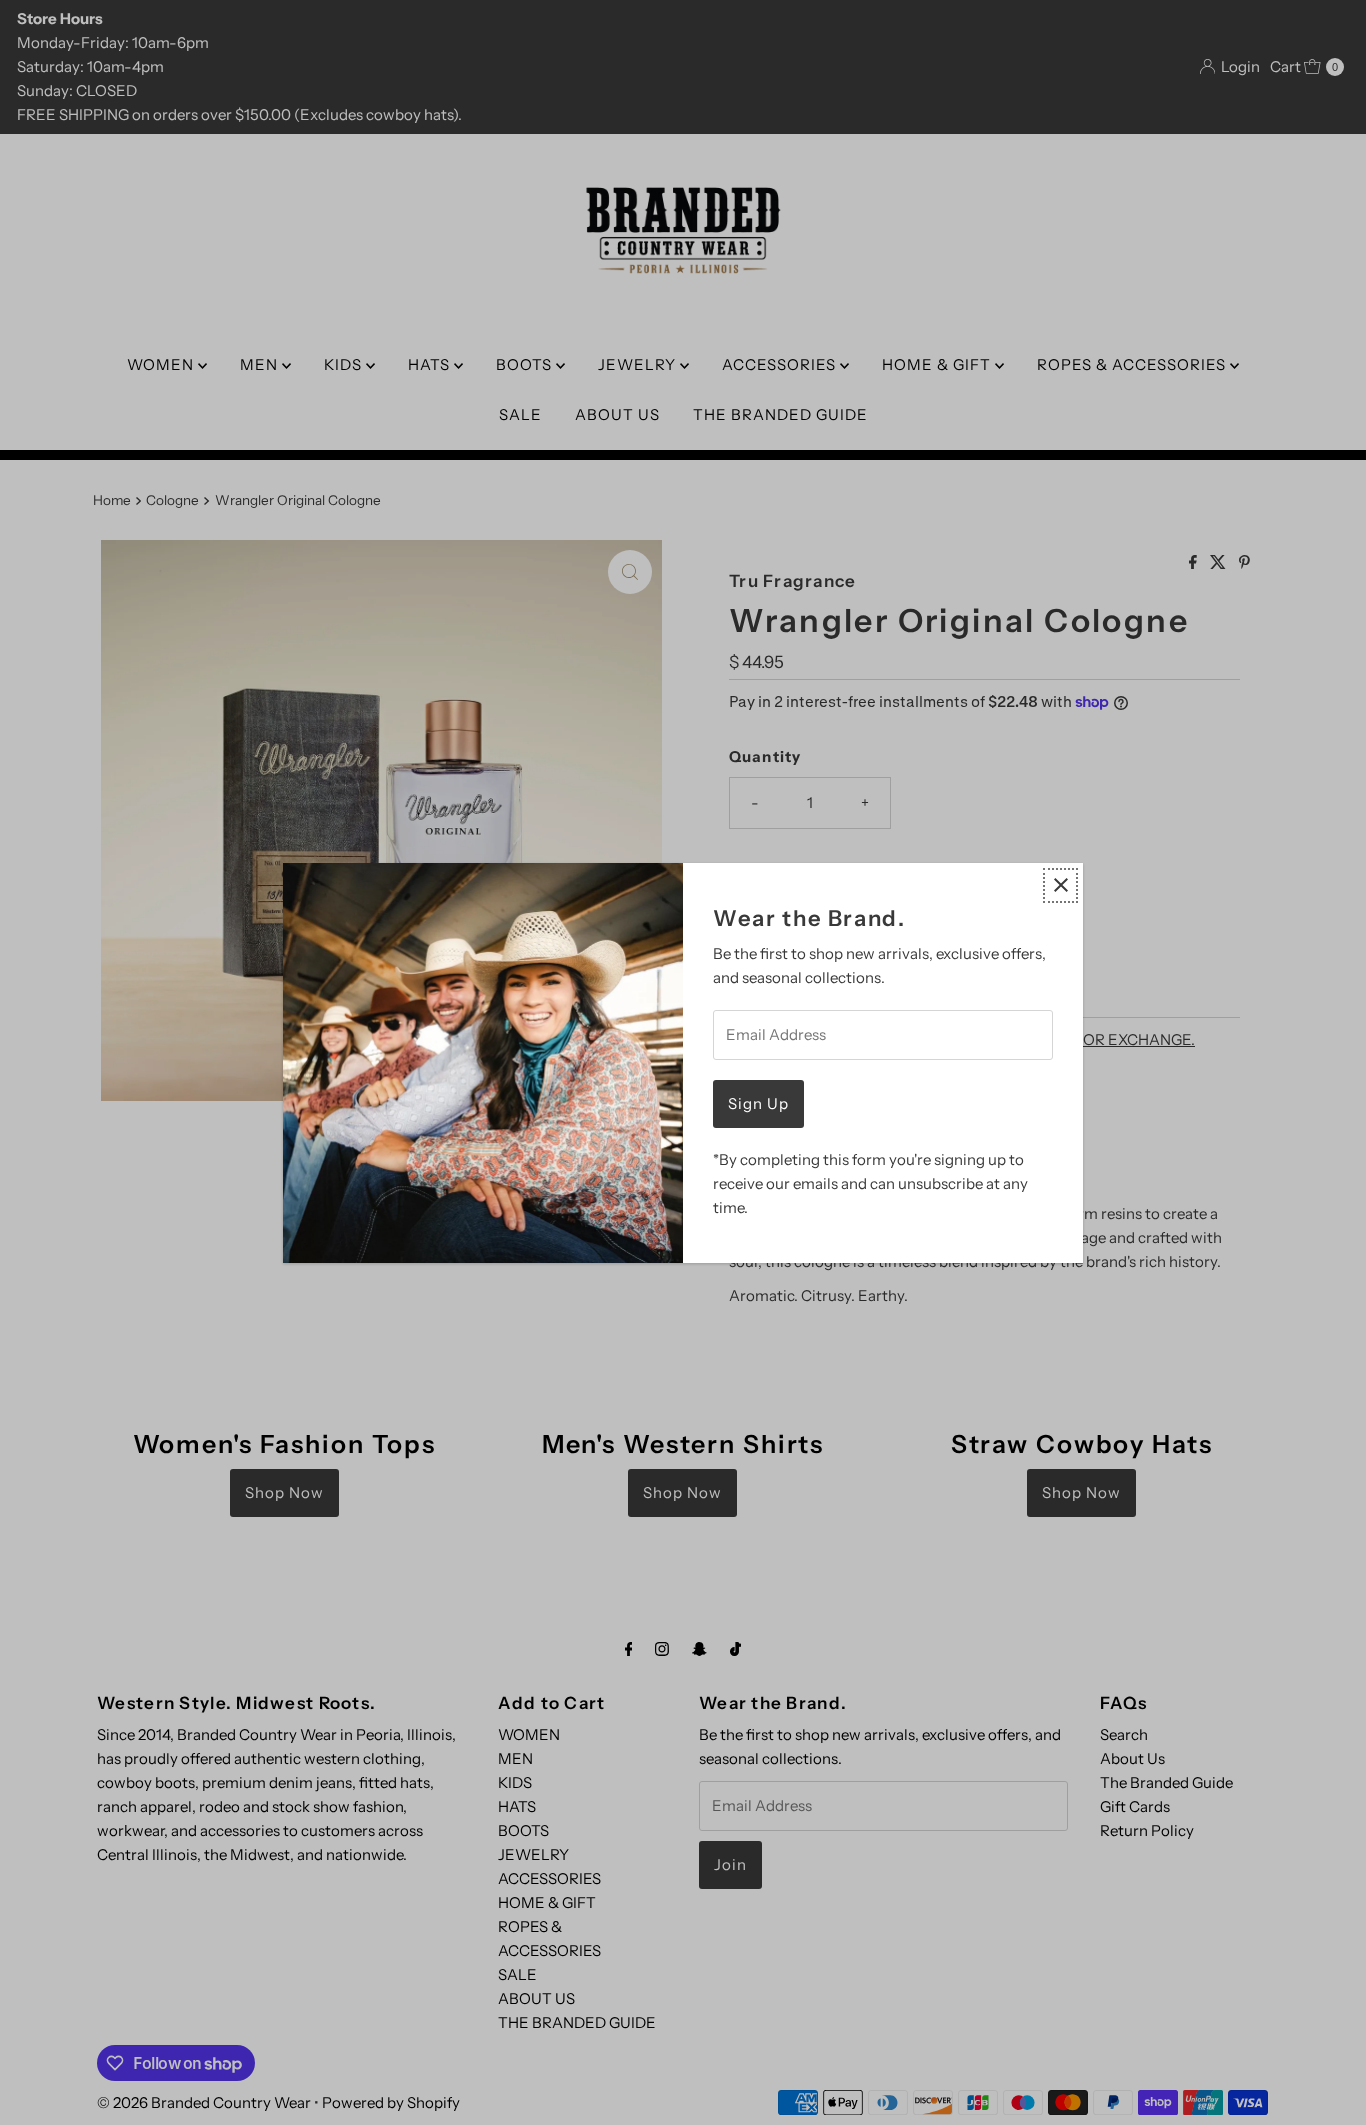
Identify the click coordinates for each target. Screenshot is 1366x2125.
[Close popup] (1060, 885)
